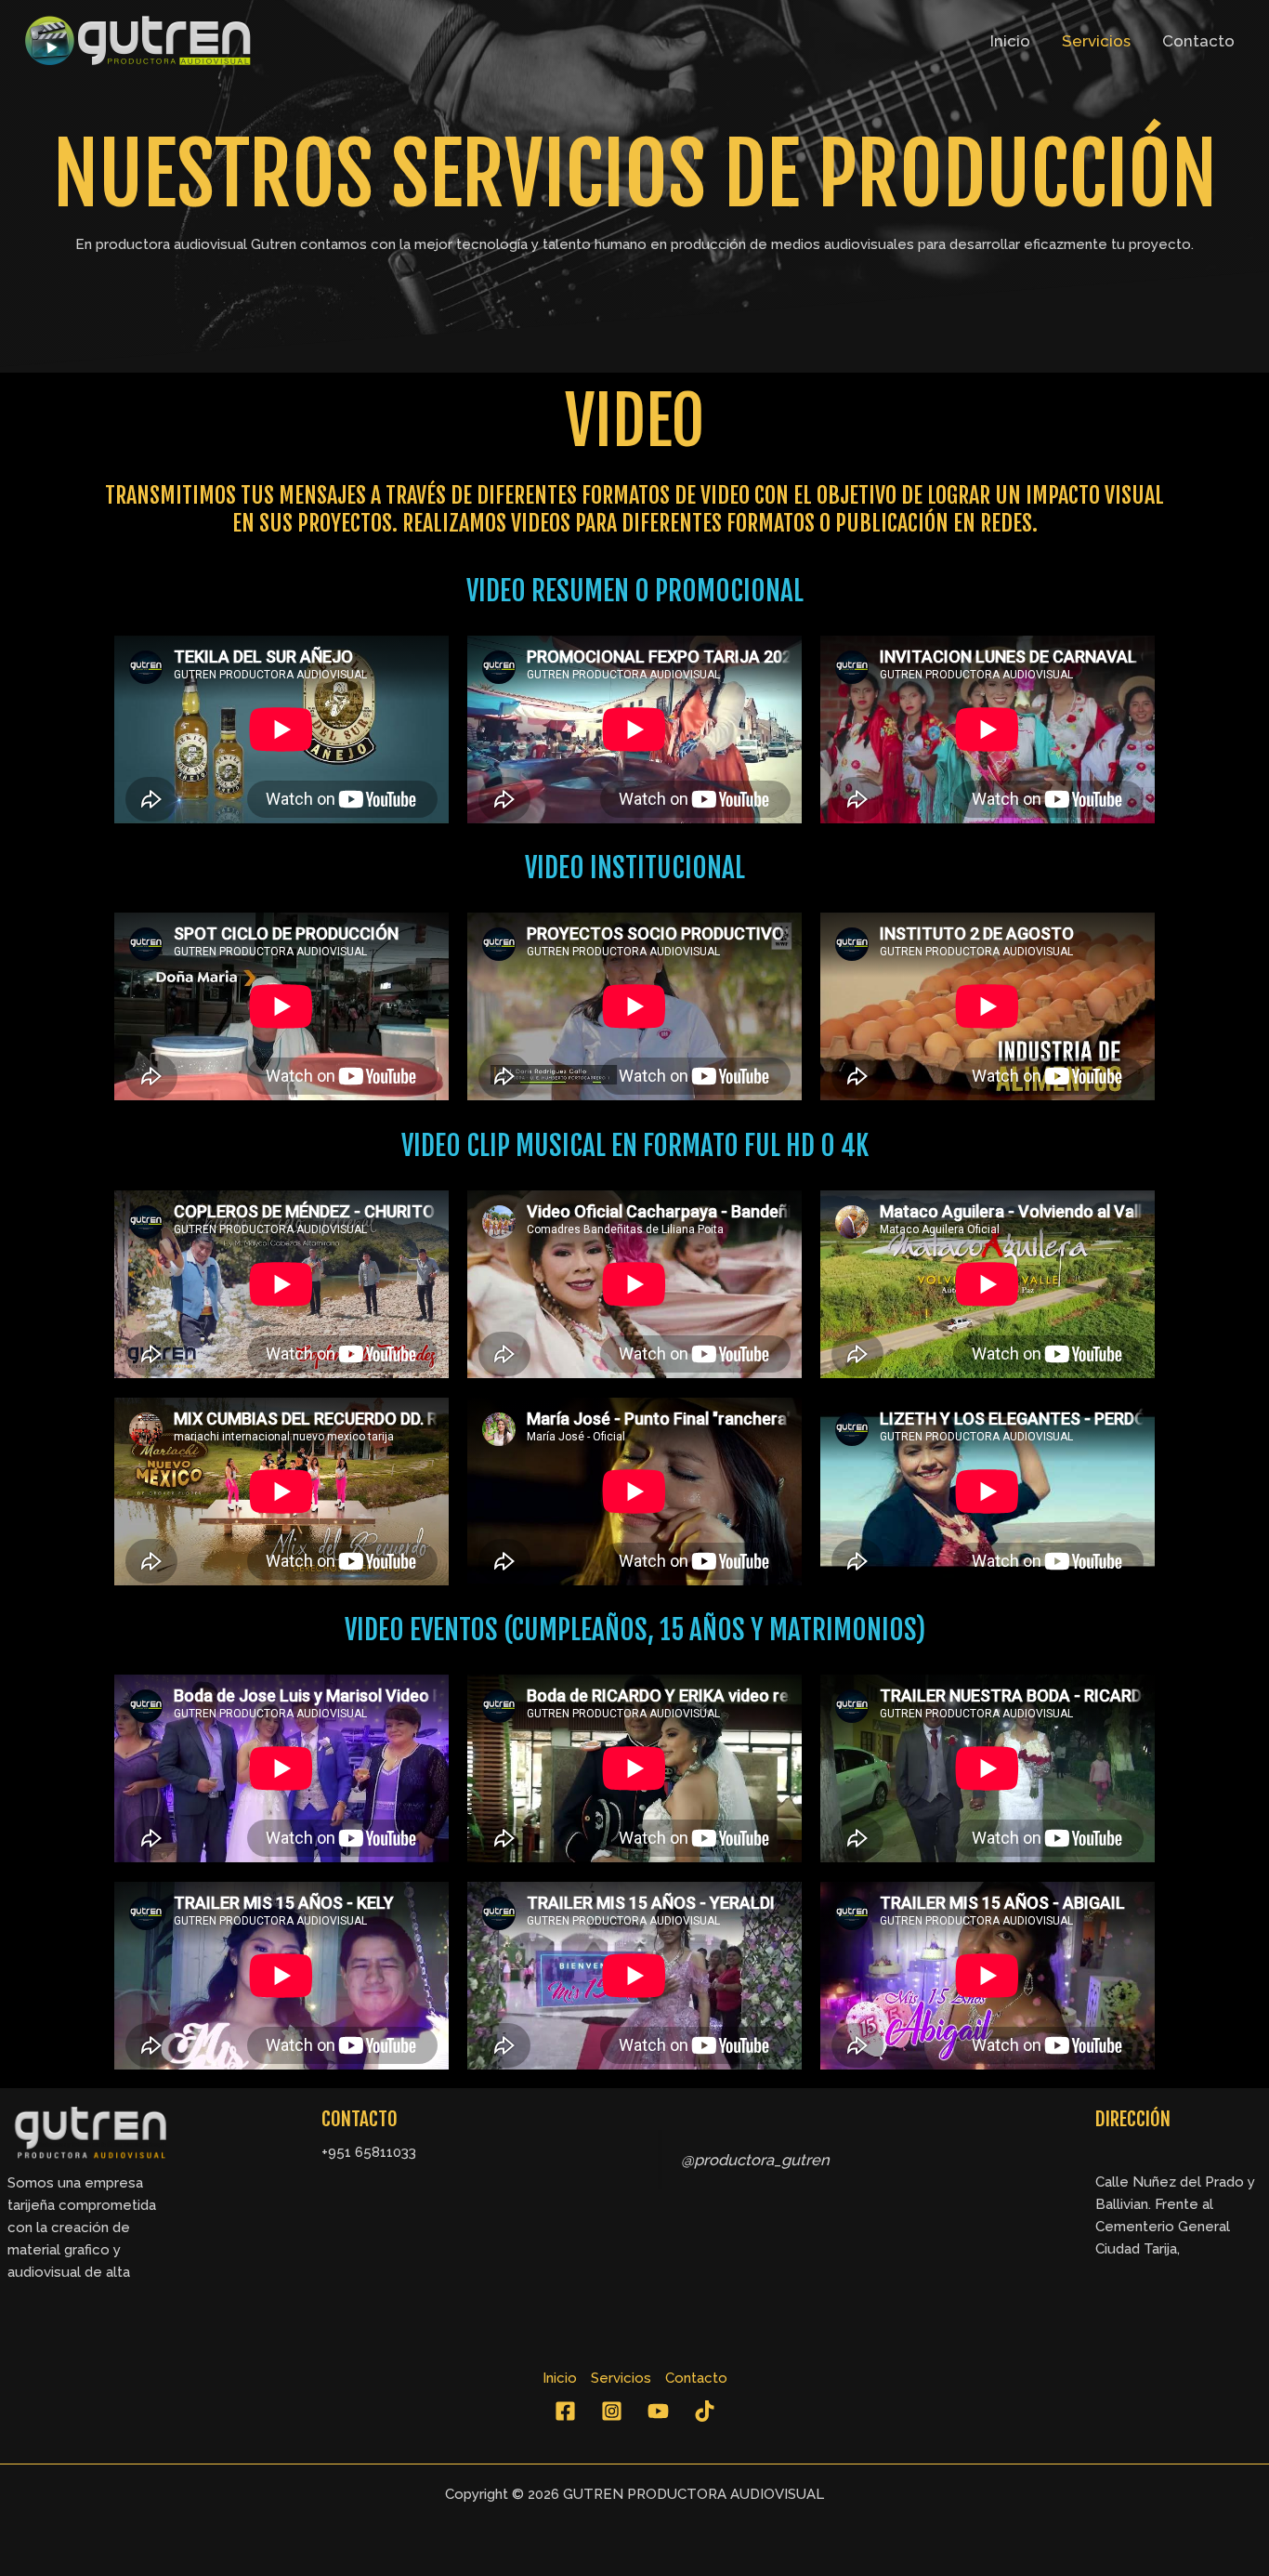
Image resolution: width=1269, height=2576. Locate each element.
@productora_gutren (755, 2160)
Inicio (1010, 41)
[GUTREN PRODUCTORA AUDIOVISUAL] (139, 40)
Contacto (1198, 41)
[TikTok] (705, 2411)
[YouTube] (658, 2411)
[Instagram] (612, 2411)
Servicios (1096, 41)
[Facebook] (565, 2411)
